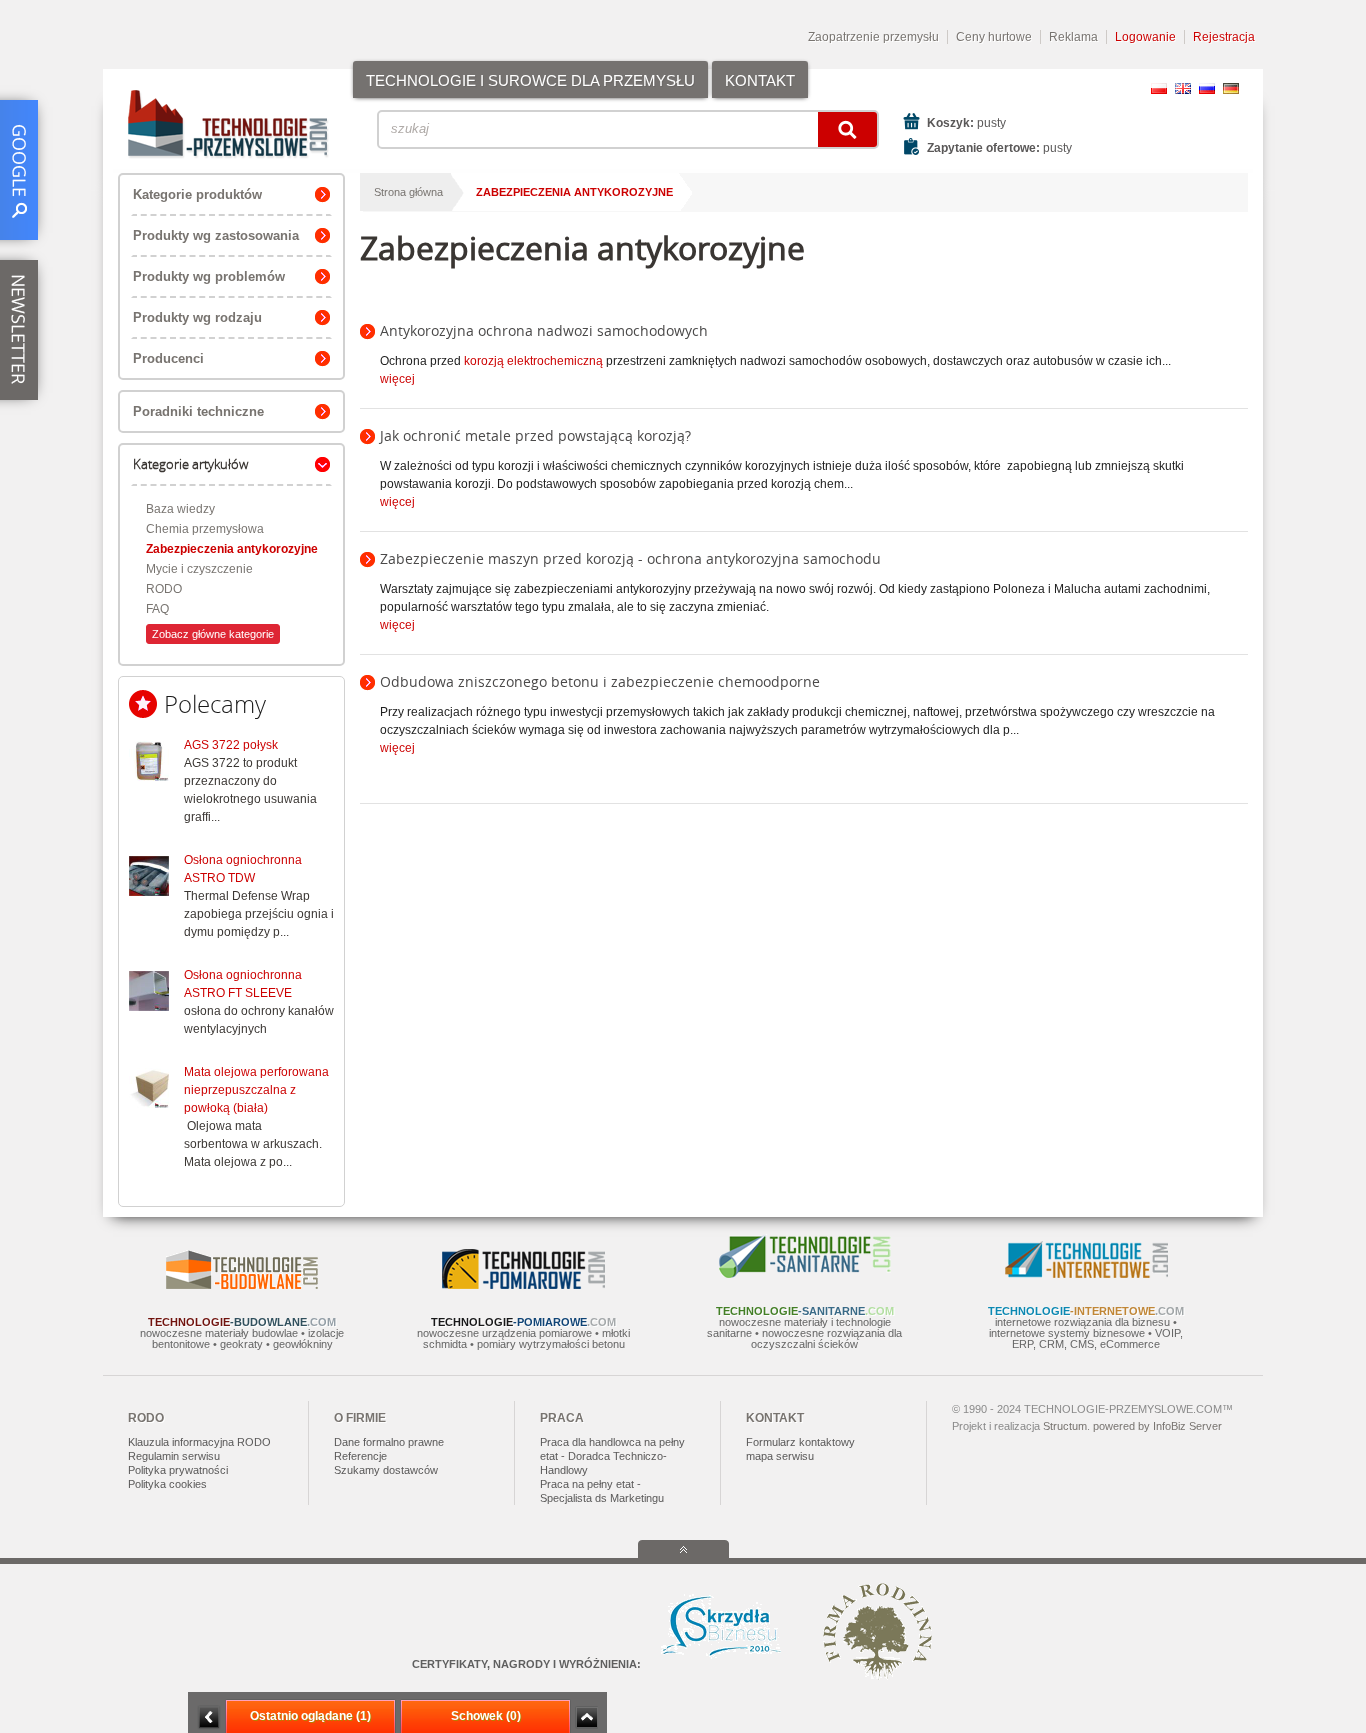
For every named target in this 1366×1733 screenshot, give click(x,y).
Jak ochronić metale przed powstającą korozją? (535, 435)
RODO (164, 589)
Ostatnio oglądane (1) (310, 1716)
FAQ (157, 609)
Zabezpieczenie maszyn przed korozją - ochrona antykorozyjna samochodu (630, 558)
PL (1159, 88)
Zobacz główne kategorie (213, 634)
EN (1183, 88)
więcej (397, 379)
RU (1207, 88)
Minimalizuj (209, 1717)
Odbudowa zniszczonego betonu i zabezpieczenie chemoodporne (600, 681)
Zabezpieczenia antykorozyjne (232, 549)
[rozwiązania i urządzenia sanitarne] (805, 1274)
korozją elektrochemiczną (533, 361)
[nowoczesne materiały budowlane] (242, 1285)
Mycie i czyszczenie (199, 569)
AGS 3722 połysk (231, 745)
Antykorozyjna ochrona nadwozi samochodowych (544, 330)
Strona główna (408, 192)
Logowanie (1145, 37)
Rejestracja (1224, 37)
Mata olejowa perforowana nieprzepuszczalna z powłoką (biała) (256, 1090)
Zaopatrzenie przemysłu (873, 37)
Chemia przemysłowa (205, 529)
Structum (1065, 1426)
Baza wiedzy (180, 509)
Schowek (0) (486, 1716)
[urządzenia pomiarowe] (523, 1285)
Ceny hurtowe (994, 37)
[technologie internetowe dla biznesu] (1086, 1274)
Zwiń (586, 1717)
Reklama (1073, 37)
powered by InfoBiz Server (1157, 1426)
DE (1231, 88)
